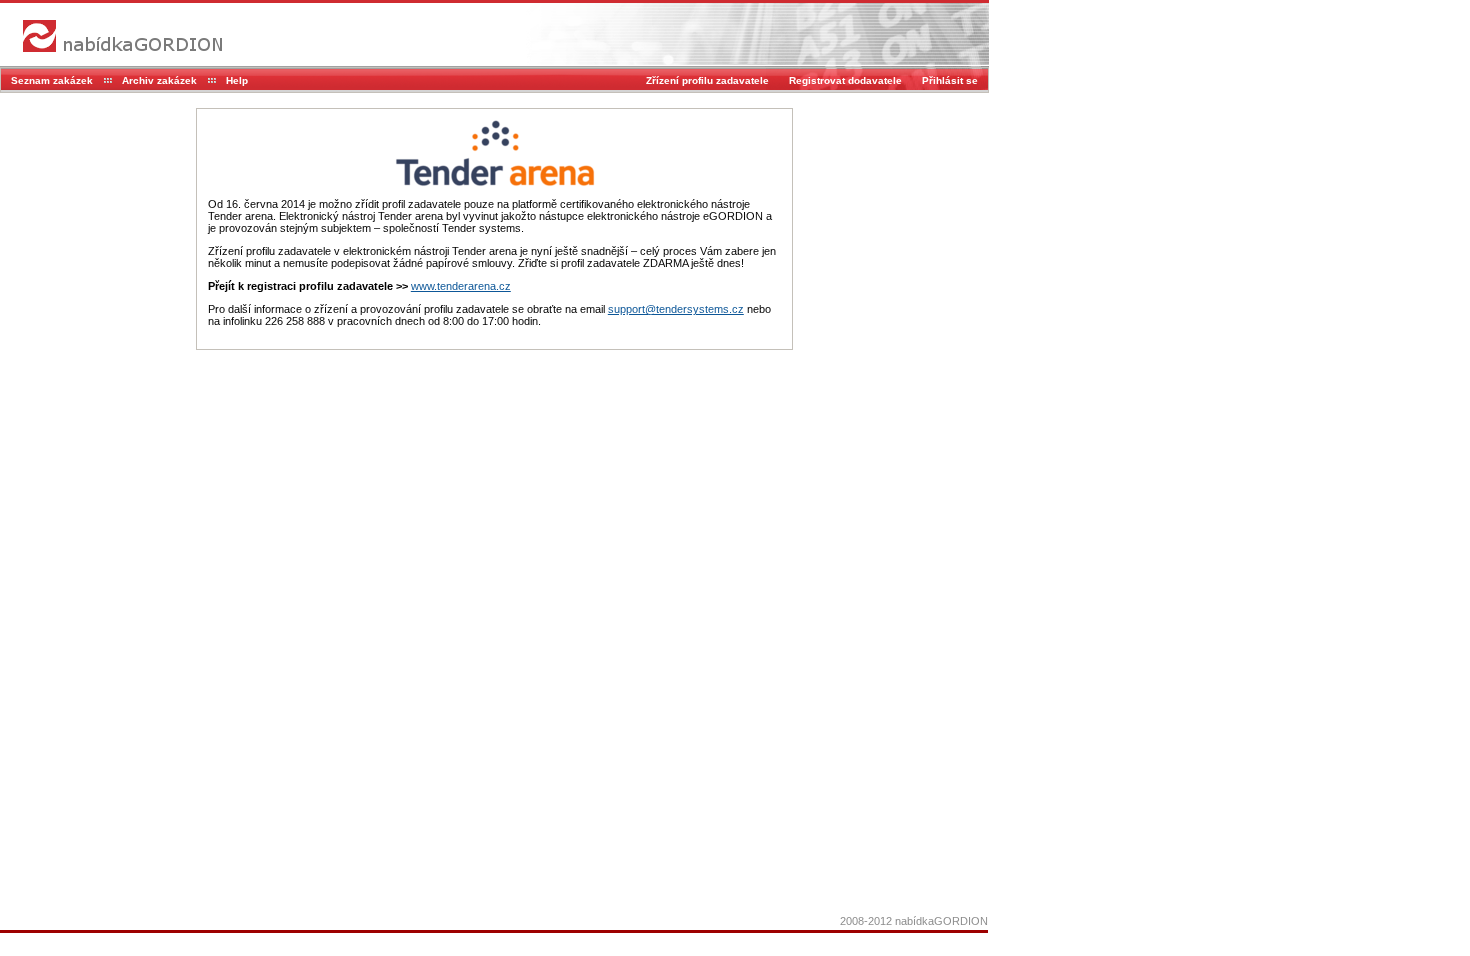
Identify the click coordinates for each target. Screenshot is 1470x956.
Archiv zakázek (159, 80)
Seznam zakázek (52, 80)
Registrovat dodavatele (845, 80)
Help (237, 80)
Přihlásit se (950, 80)
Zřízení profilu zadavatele (707, 80)
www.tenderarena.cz (461, 286)
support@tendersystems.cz (676, 309)
